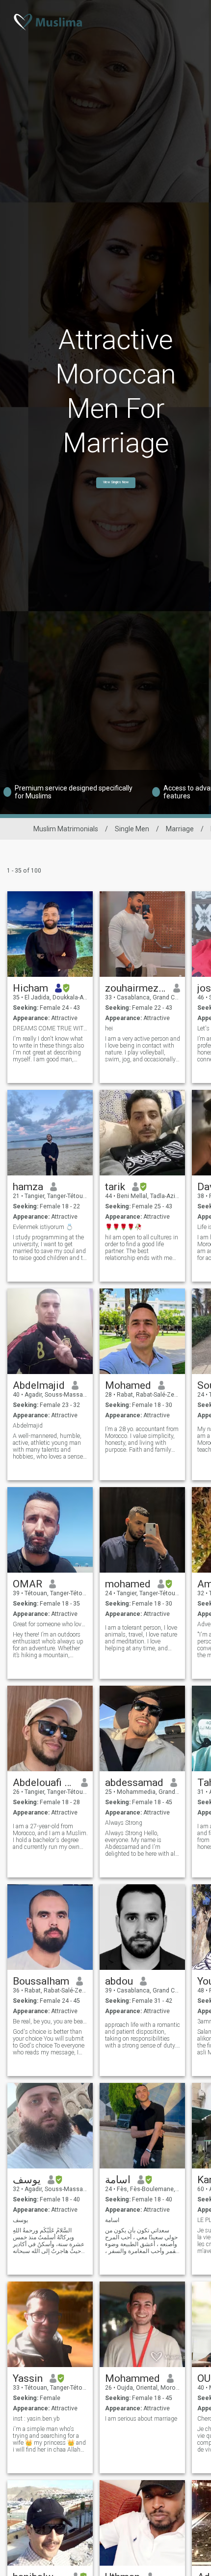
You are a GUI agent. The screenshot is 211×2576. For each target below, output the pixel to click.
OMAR (27, 1584)
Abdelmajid (39, 1385)
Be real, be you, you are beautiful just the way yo (50, 2021)
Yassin (28, 2378)
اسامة (118, 2180)
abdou (119, 1981)
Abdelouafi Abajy (43, 1783)
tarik (115, 1187)
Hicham (30, 988)
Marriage (180, 829)
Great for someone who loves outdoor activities (50, 1624)
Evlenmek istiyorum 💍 (43, 1227)
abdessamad (134, 1783)
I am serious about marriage (141, 2419)
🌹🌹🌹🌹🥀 (123, 1227)
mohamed (128, 1584)
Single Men (132, 829)
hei (109, 1028)
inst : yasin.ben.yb (36, 2419)
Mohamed (128, 1385)
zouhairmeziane (136, 988)
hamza (28, 1187)
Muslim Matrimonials (66, 829)
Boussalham (41, 1981)
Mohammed (132, 2378)
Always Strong (124, 1823)
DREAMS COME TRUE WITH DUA (50, 1028)
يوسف (27, 2180)
